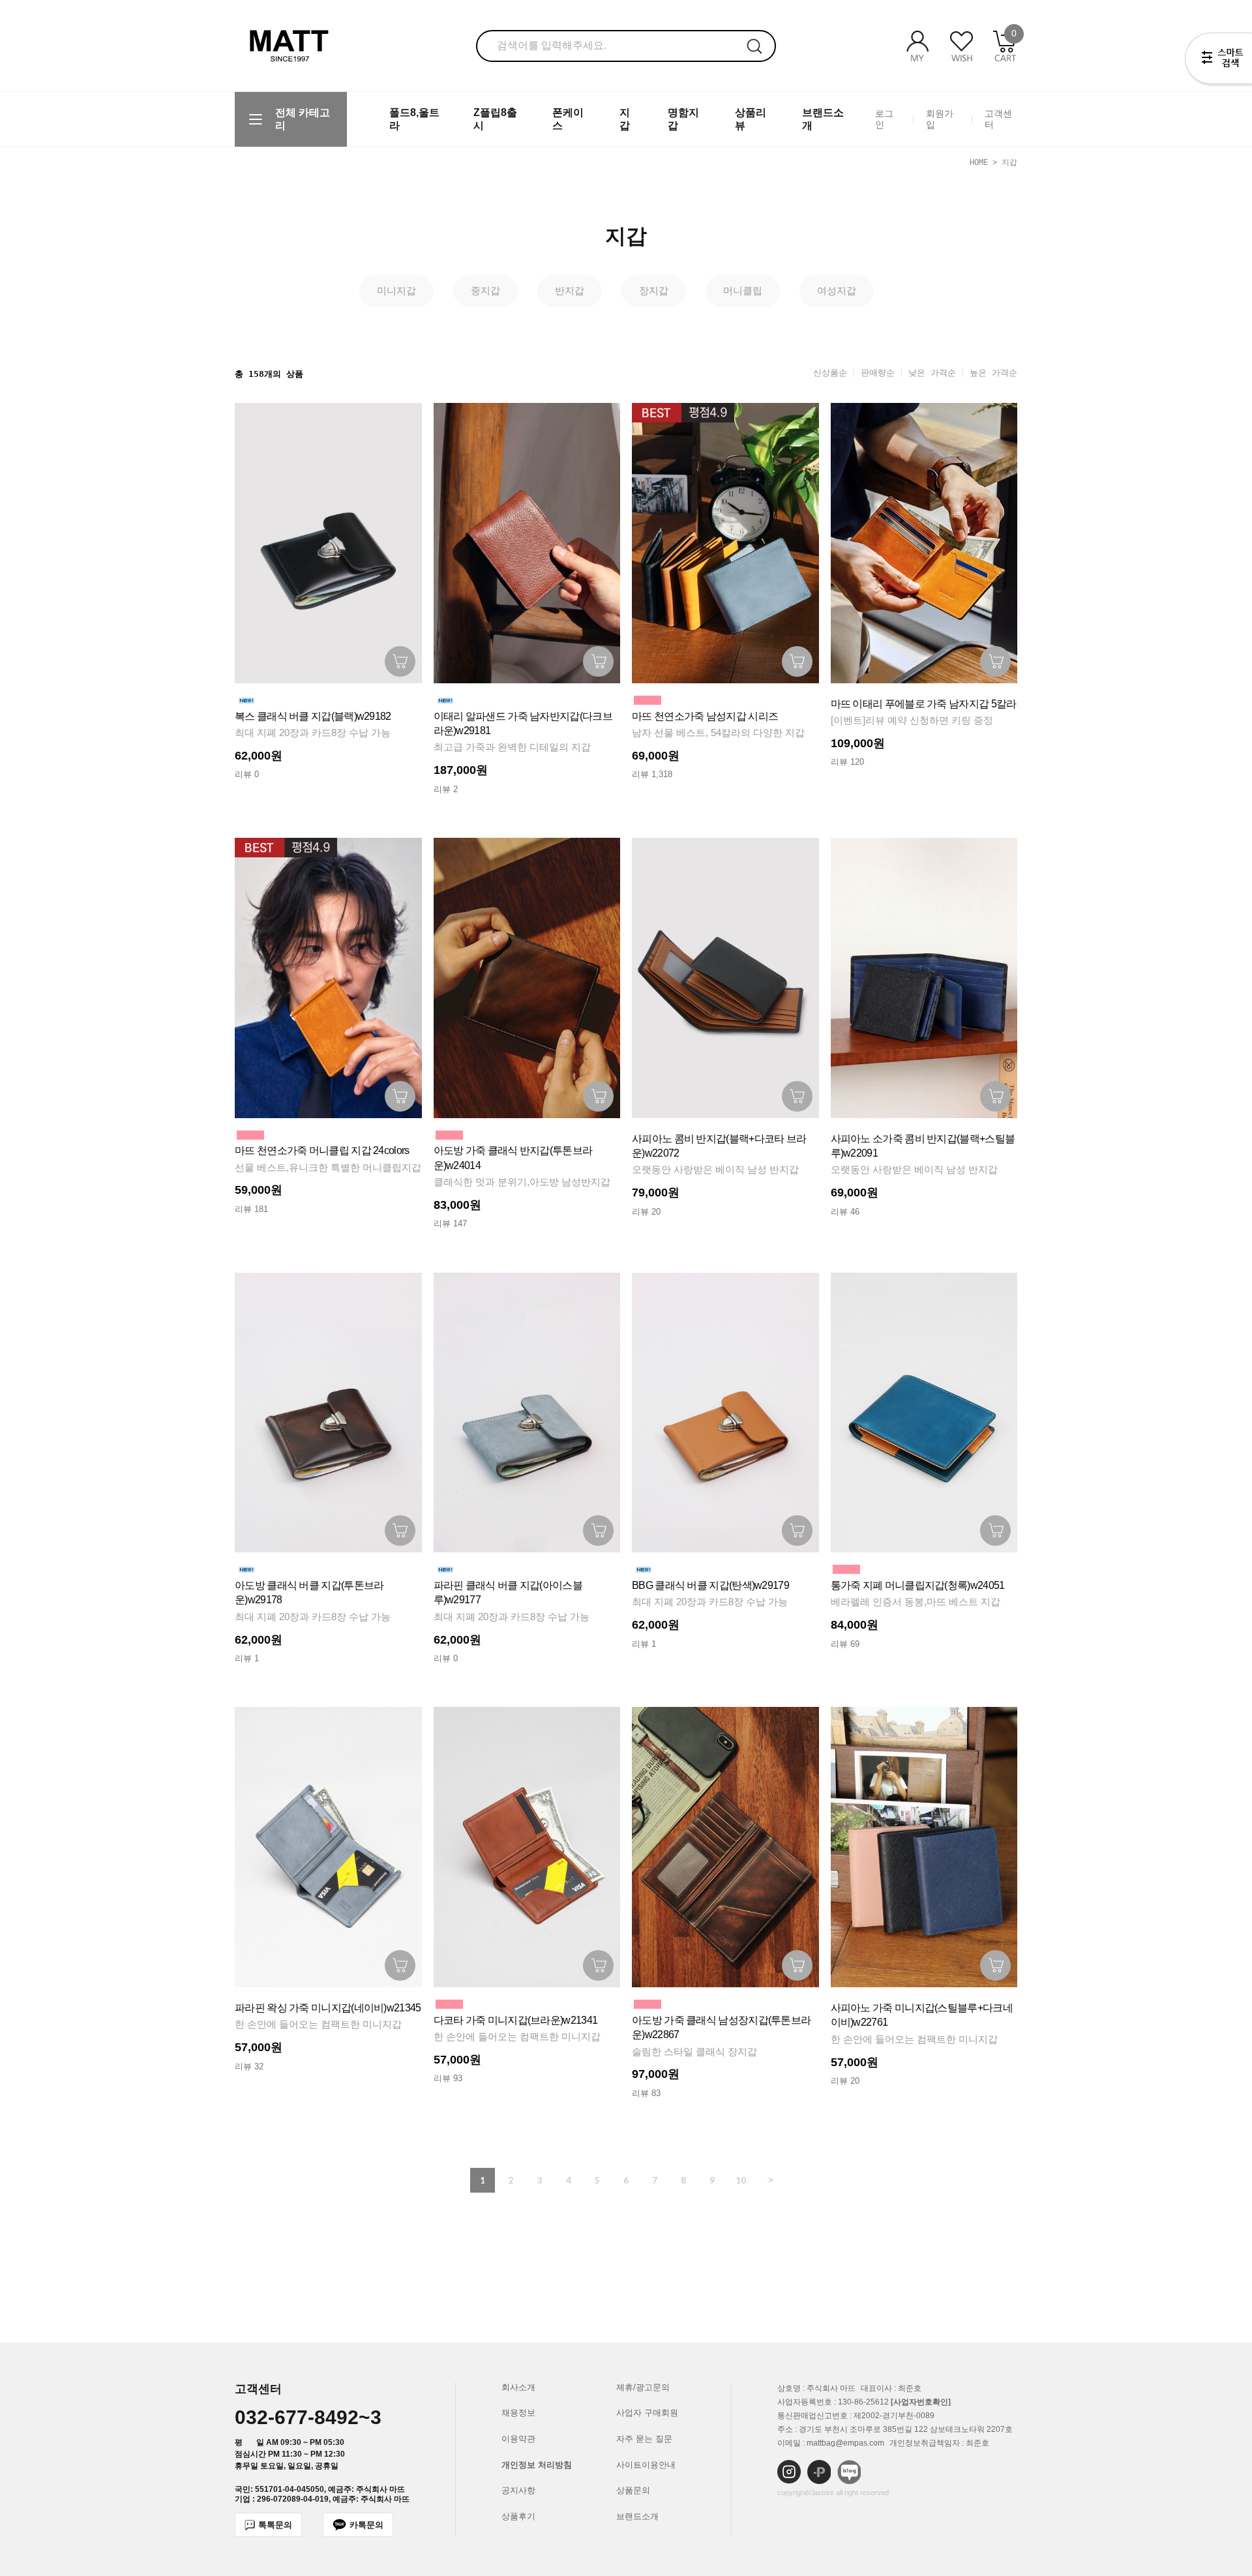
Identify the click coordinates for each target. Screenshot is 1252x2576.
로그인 (884, 119)
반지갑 (570, 290)
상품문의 (633, 2490)
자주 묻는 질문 (644, 2439)
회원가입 (940, 119)
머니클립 (743, 290)
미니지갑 (396, 290)
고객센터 (998, 119)
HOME (979, 162)
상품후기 (518, 2516)
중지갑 (485, 290)
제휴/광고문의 (643, 2387)
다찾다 (1218, 61)
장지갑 (654, 290)
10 (741, 2180)
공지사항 (518, 2490)
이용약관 (518, 2439)
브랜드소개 (637, 2516)
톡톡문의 (275, 2525)
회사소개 (518, 2387)
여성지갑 (837, 290)
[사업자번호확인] (921, 2402)
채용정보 (518, 2413)
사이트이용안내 (646, 2465)
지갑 (1009, 162)
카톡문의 (366, 2525)
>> (769, 2180)
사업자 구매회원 (647, 2413)
